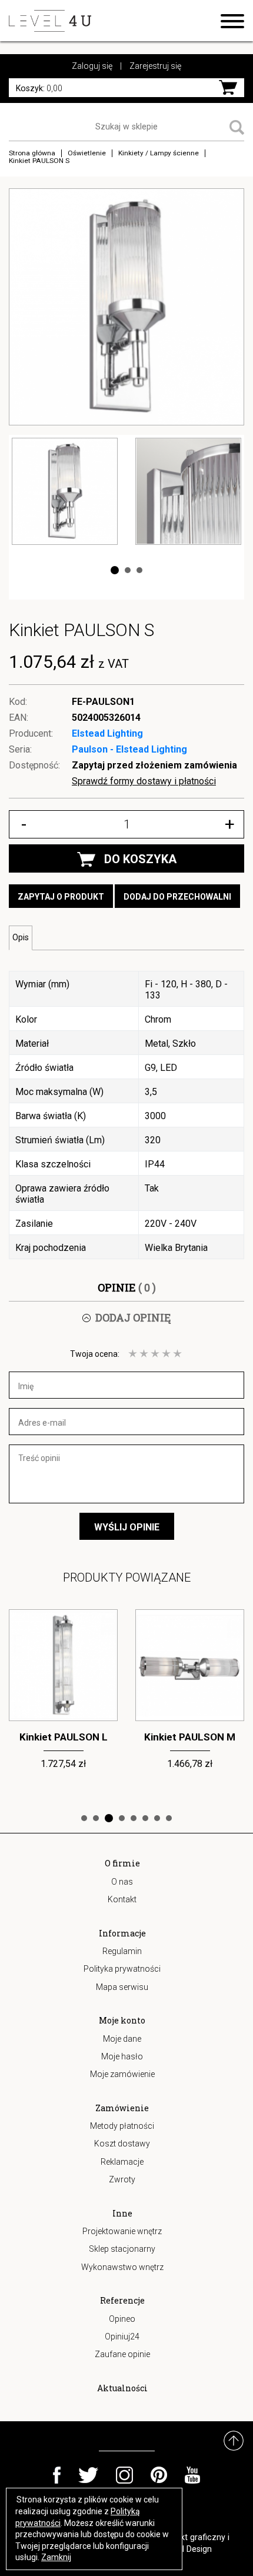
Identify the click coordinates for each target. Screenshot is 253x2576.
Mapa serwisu (122, 1987)
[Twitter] (88, 2475)
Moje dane (122, 2039)
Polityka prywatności (122, 1969)
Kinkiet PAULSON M (190, 1737)
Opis (21, 937)
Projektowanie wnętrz (122, 2231)
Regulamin (122, 1951)
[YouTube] (193, 2475)
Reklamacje (122, 2162)
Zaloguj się (92, 66)
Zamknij (56, 2557)
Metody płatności (122, 2126)
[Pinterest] (159, 2475)
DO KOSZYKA (140, 859)
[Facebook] (57, 2475)
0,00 (39, 88)
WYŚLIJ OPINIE (127, 1527)
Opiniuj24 (122, 2337)
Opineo (122, 2319)
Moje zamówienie (122, 2074)
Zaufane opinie (122, 2354)
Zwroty (122, 2179)
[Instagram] (124, 2475)
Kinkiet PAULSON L (64, 1737)
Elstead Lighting (107, 733)
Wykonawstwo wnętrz (122, 2267)
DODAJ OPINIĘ (133, 1317)
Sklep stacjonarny (122, 2249)
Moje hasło (122, 2056)
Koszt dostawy (122, 2144)
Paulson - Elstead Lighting (129, 749)
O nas (122, 1882)
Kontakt (122, 1899)
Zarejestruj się (155, 66)
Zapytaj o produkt (61, 897)
